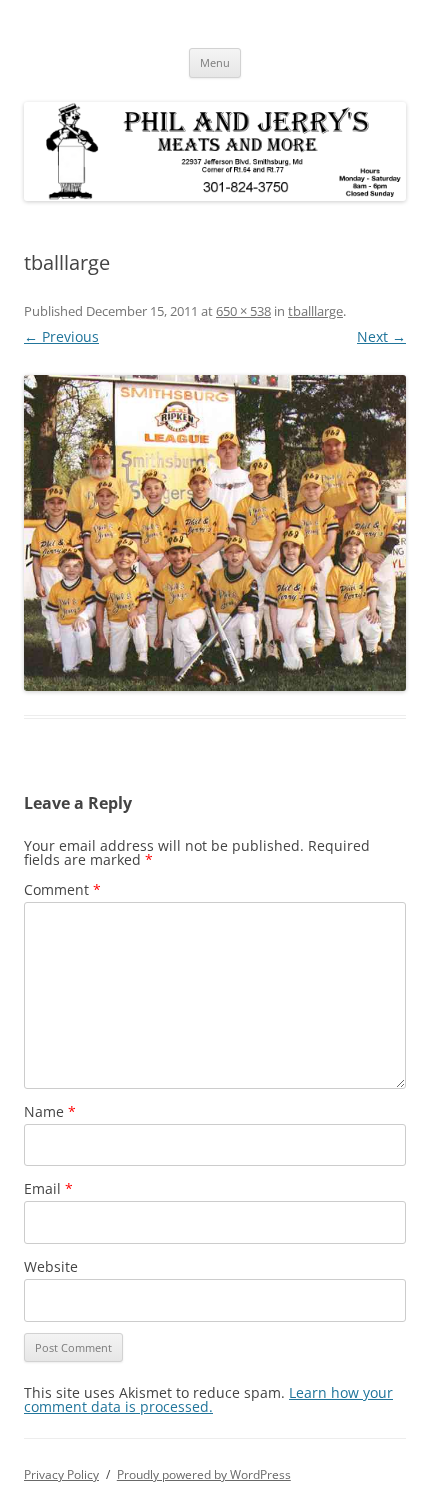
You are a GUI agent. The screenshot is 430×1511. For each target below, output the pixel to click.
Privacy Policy (61, 1474)
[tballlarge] (215, 533)
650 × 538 (243, 311)
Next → (381, 336)
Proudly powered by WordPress (204, 1474)
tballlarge (315, 311)
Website (51, 1266)
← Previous (61, 336)
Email (48, 1188)
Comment (62, 889)
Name (50, 1111)
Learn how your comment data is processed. (208, 1399)
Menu (215, 62)
